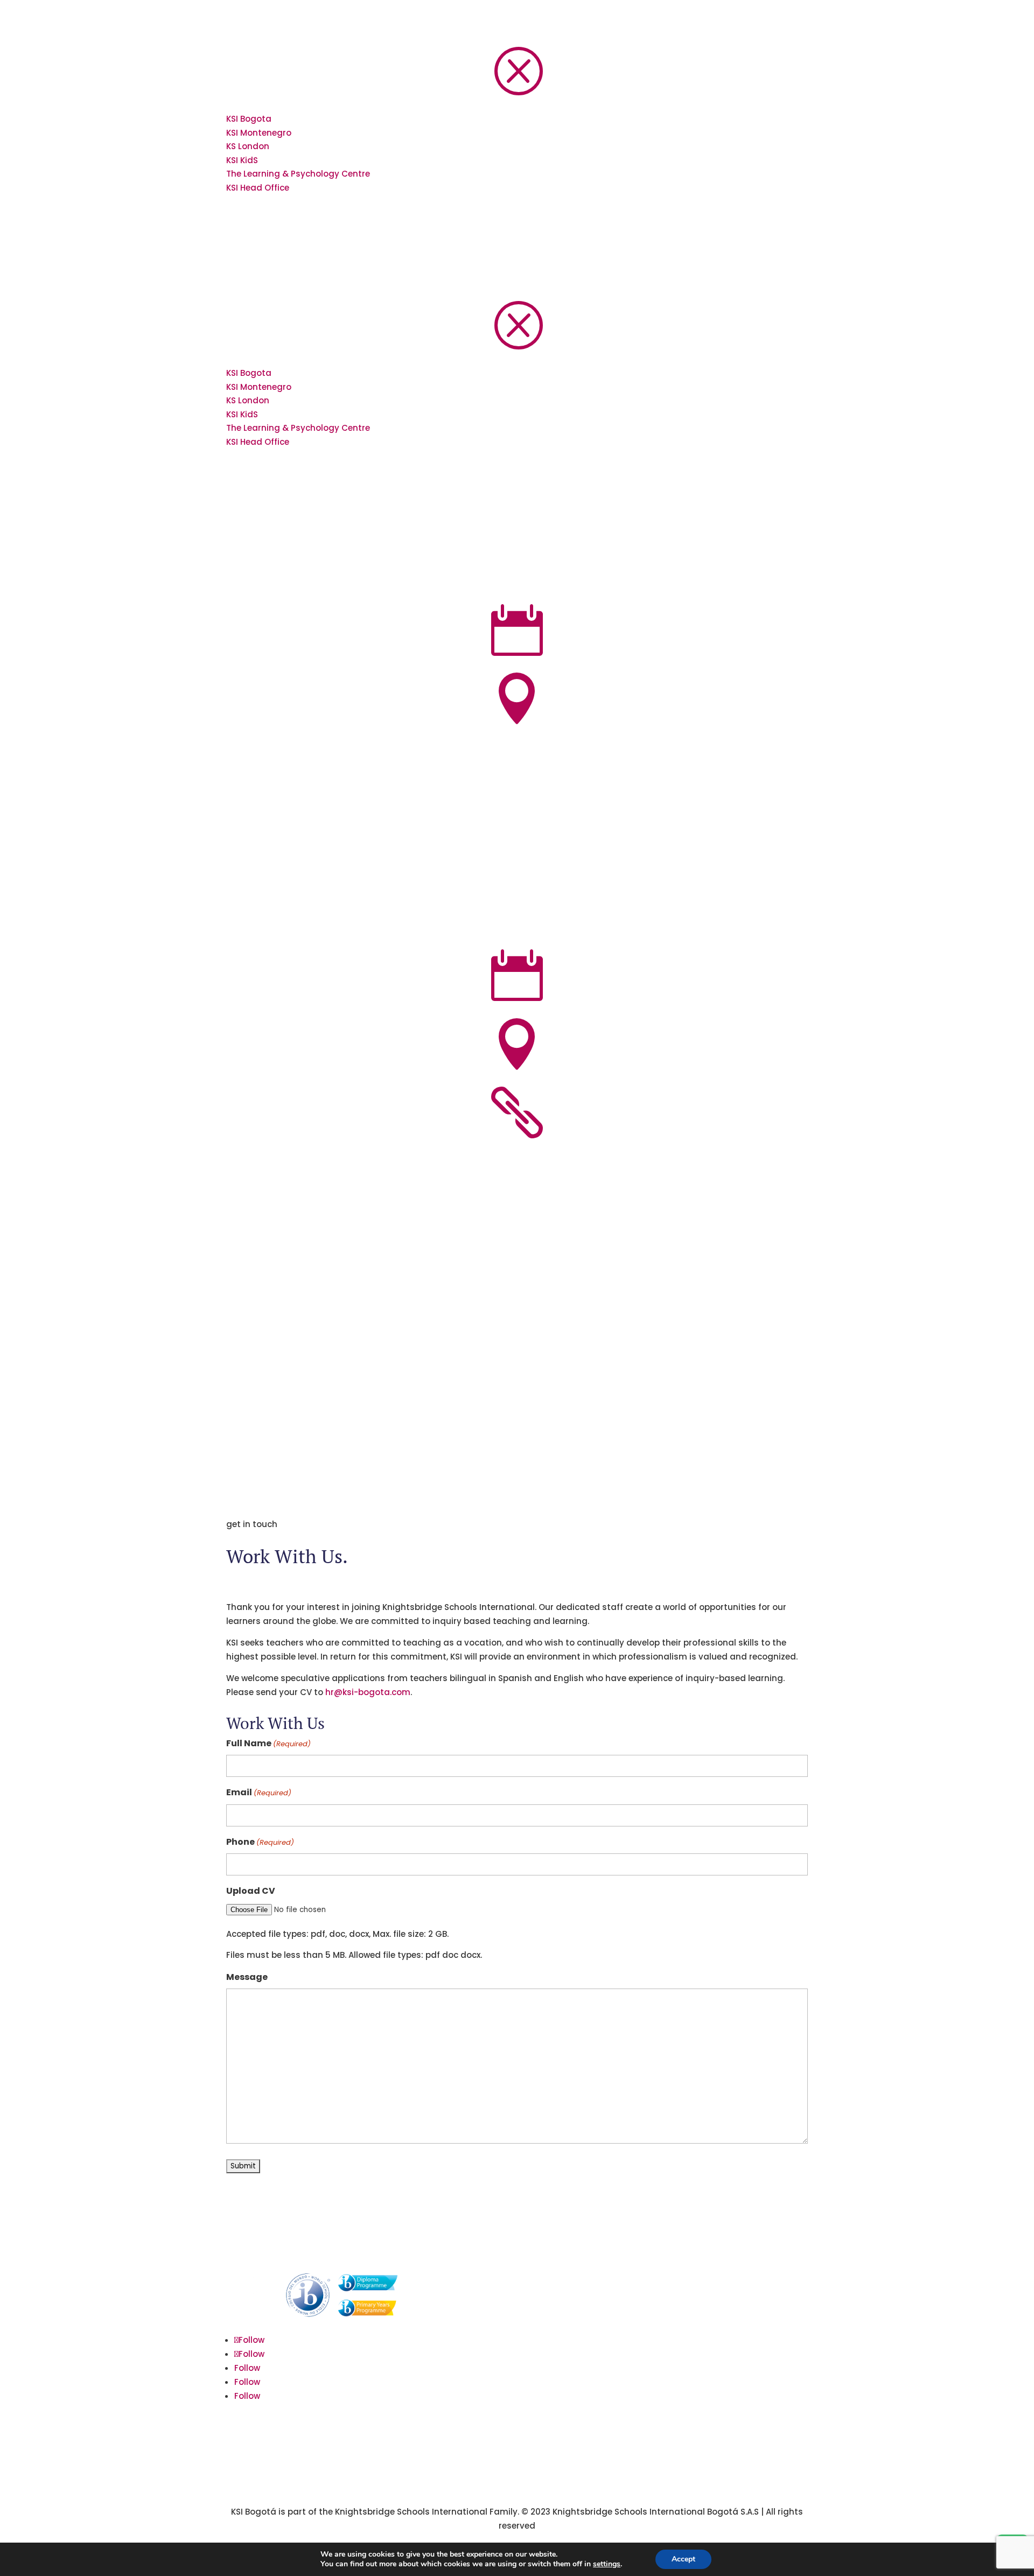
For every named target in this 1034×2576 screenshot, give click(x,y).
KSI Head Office (258, 188)
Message (247, 1977)
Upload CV (251, 1891)
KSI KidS (242, 160)
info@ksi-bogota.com (473, 2367)
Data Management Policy (686, 2352)
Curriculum (657, 2316)
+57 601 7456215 (462, 2389)
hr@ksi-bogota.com (368, 1692)
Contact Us (658, 2298)
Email (259, 1792)
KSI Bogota (249, 119)
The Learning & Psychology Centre (298, 174)
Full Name (268, 1743)
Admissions (658, 2280)
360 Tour (652, 2388)
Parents (650, 2334)
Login (646, 2407)
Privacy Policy (662, 2371)
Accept (683, 2559)
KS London (248, 146)
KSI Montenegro (259, 133)
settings (607, 2564)
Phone (260, 1842)
